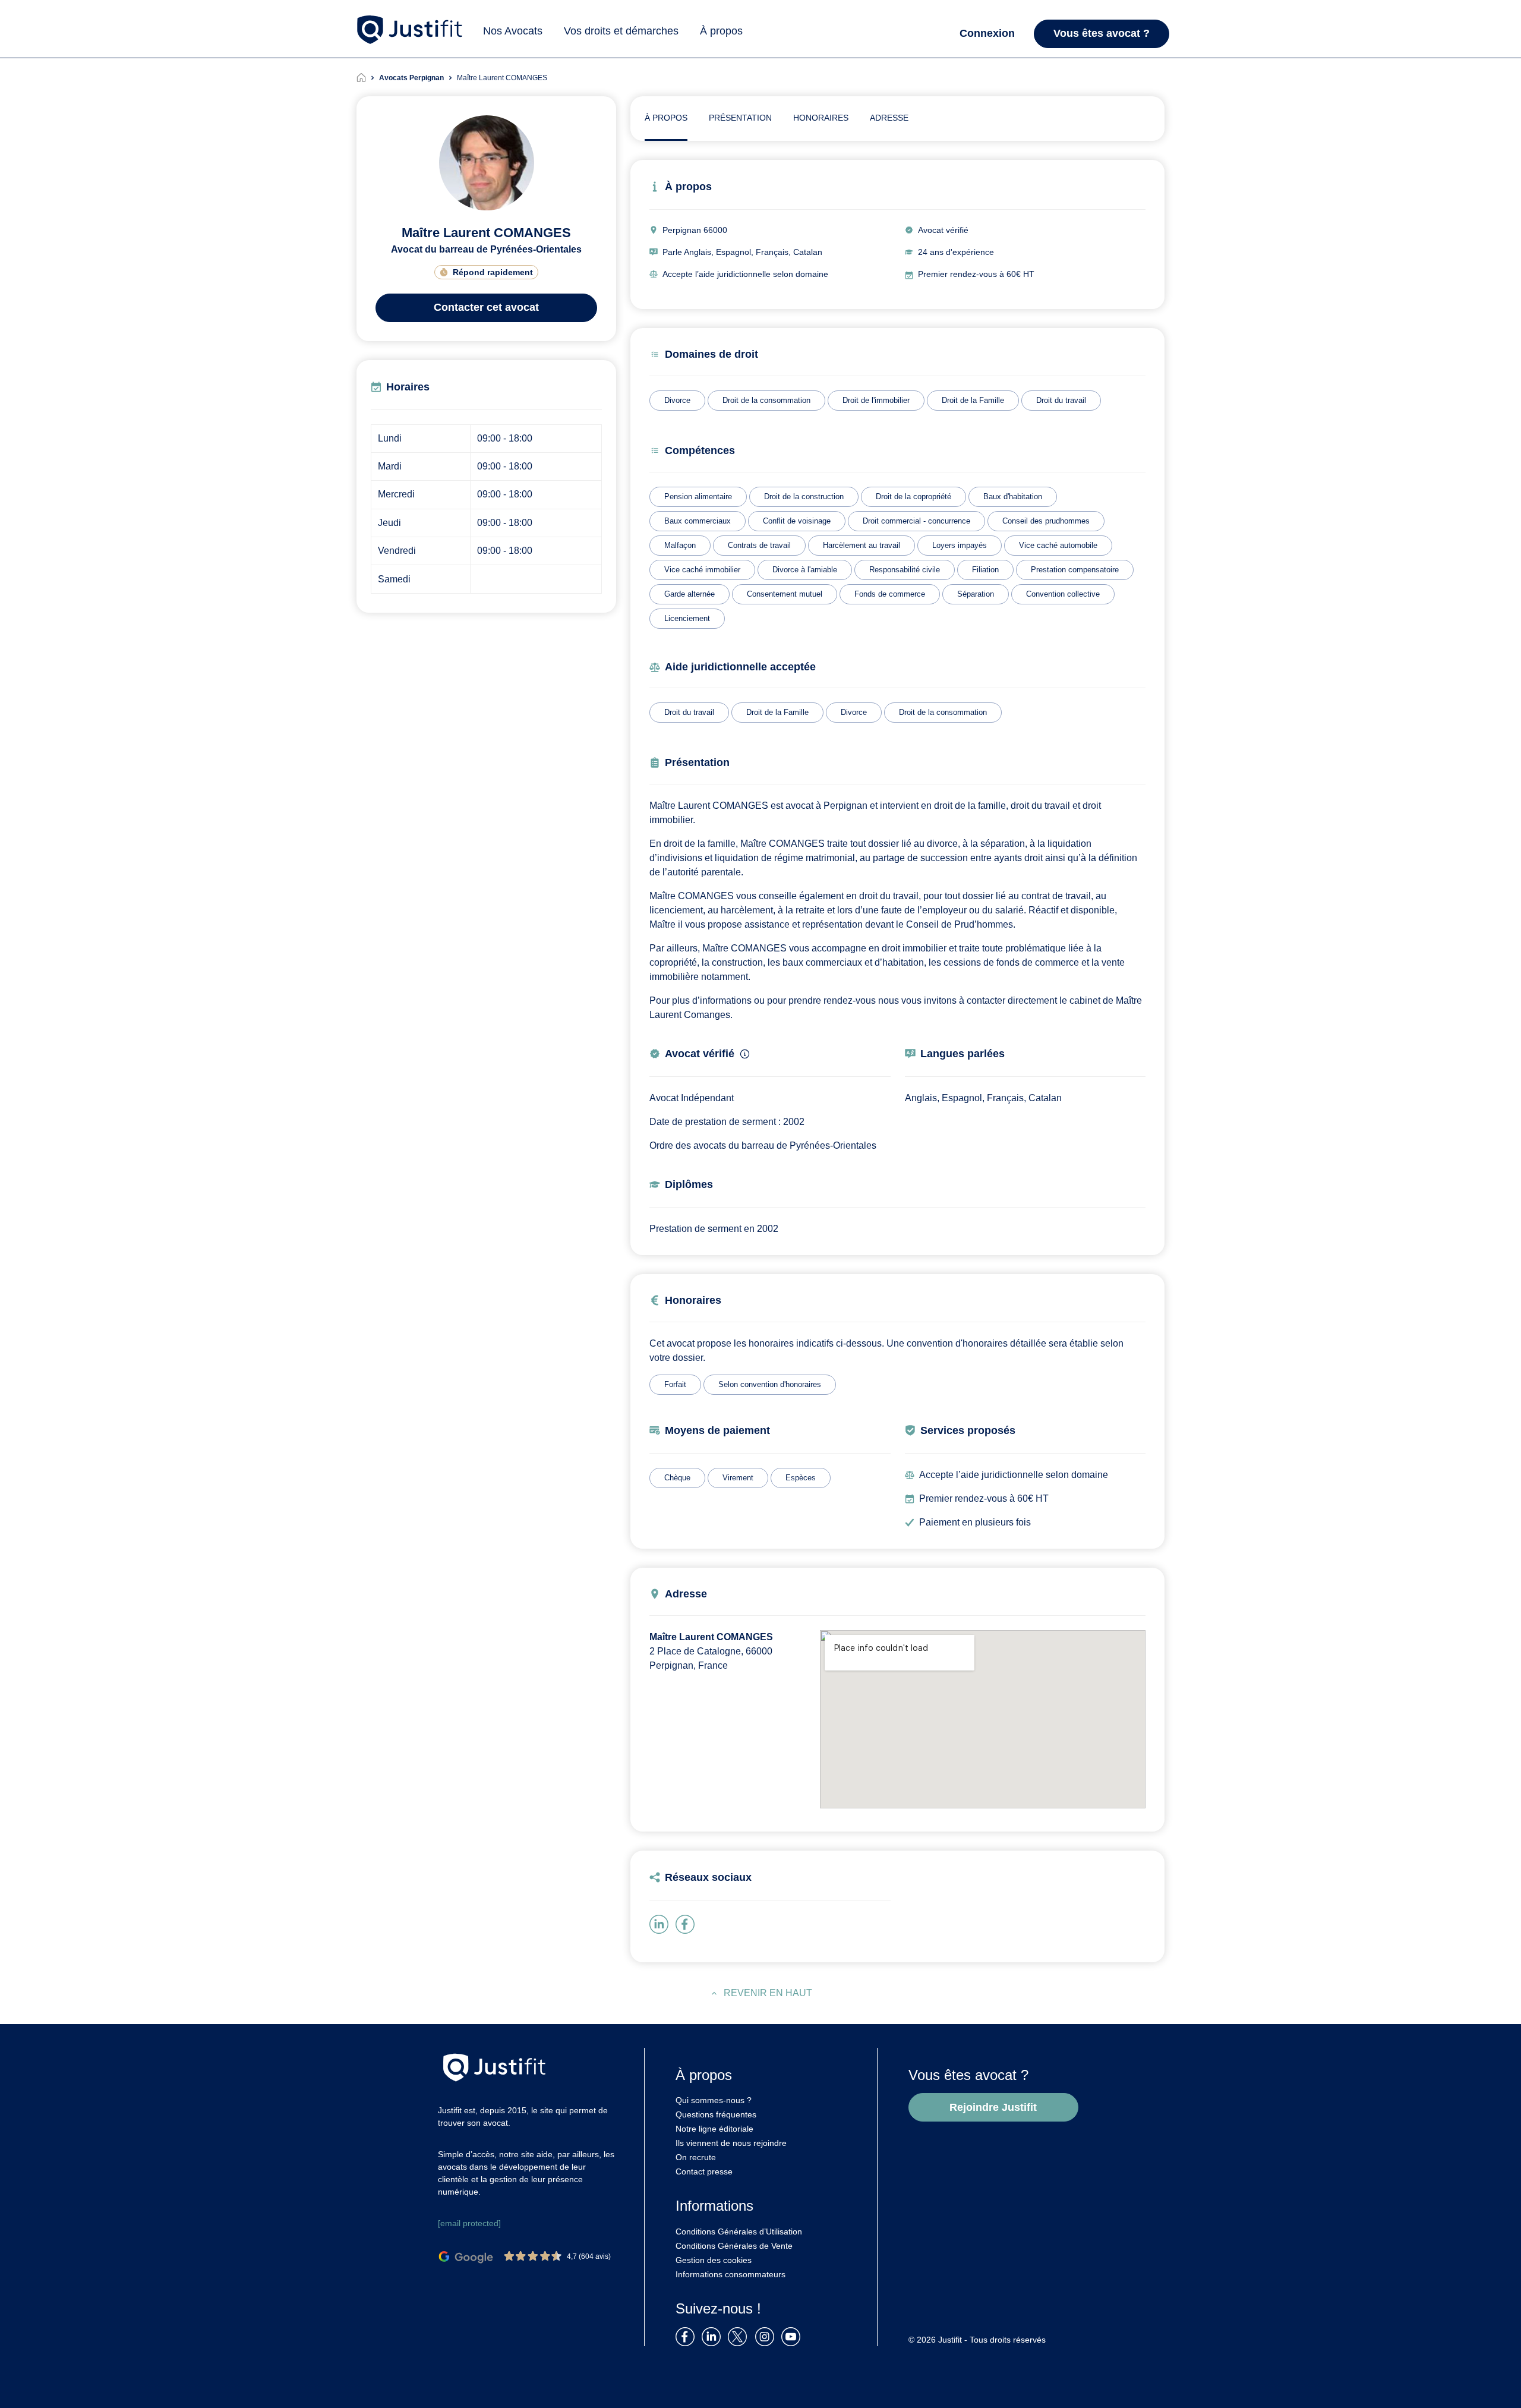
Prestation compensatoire (1075, 570)
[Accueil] (368, 78)
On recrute (696, 2157)
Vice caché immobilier (702, 570)
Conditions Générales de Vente (734, 2246)
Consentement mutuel (785, 594)
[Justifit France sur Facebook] (687, 2336)
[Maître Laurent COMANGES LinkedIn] (661, 1923)
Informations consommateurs (730, 2274)
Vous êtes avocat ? (1102, 33)
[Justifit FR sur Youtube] (793, 2336)
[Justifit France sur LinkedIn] (714, 2336)
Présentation (740, 118)
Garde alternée (690, 594)
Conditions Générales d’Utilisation (739, 2232)
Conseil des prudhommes (1046, 521)
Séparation (976, 594)
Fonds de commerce (890, 594)
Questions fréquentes (716, 2114)
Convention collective (1063, 594)
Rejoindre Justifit (993, 2107)
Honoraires (821, 118)
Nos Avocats (513, 31)
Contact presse (704, 2171)
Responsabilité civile (905, 570)
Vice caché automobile (1058, 545)
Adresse (889, 118)
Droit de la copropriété (913, 497)
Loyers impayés (960, 545)
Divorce (677, 400)
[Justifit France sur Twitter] (740, 2336)
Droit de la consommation (766, 400)
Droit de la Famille (973, 400)
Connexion (987, 33)
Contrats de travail (759, 545)
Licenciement (687, 618)
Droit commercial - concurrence (916, 521)
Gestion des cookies (714, 2260)
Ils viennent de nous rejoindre (731, 2143)
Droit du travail (1061, 400)
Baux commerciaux (698, 521)
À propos (721, 31)
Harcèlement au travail (862, 545)
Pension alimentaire (698, 497)
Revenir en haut (768, 1993)
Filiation (985, 570)
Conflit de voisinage (797, 521)
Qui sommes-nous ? (714, 2100)
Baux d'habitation (1013, 497)
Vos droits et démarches (621, 31)
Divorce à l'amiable (805, 570)
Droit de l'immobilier (876, 400)
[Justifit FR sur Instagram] (767, 2336)
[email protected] (469, 2223)
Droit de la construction (804, 497)
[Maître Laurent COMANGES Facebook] (687, 1923)
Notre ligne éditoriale (714, 2129)
